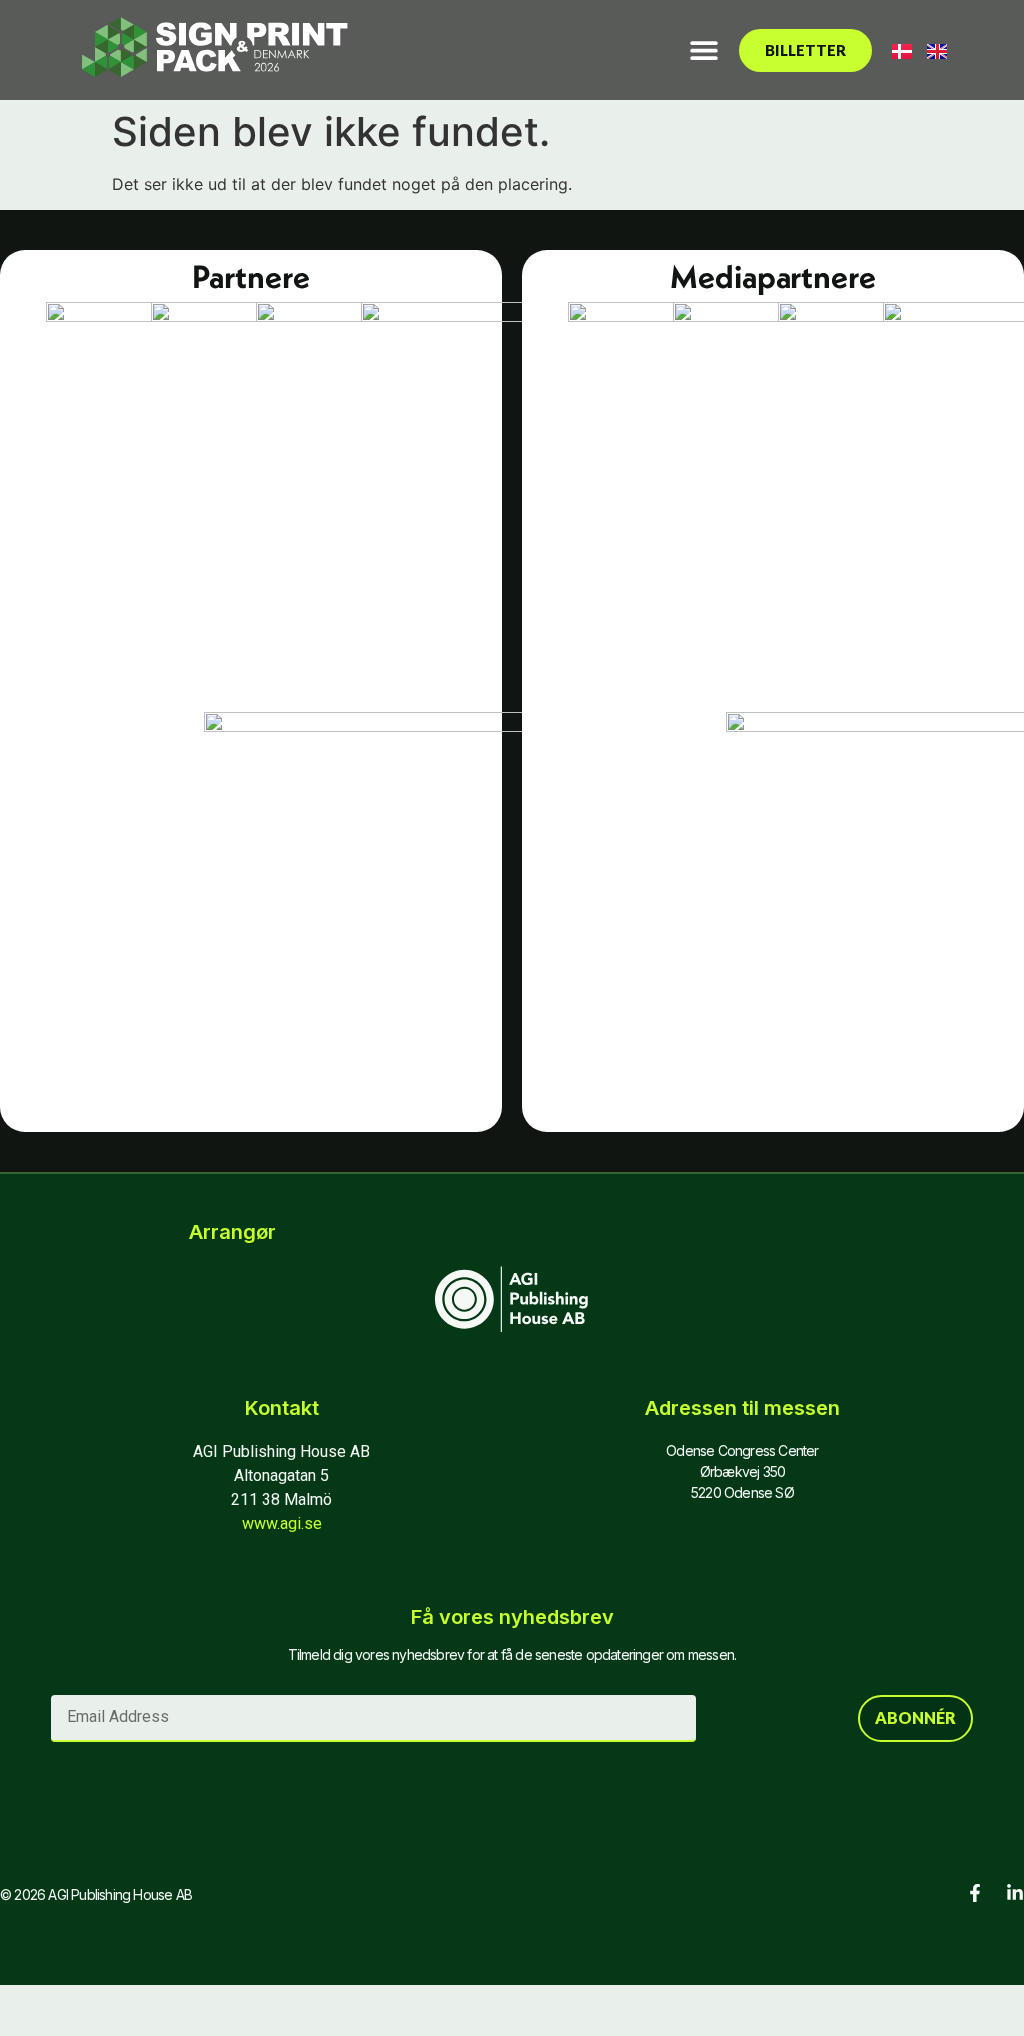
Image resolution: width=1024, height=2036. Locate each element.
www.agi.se (282, 1523)
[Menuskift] (704, 50)
